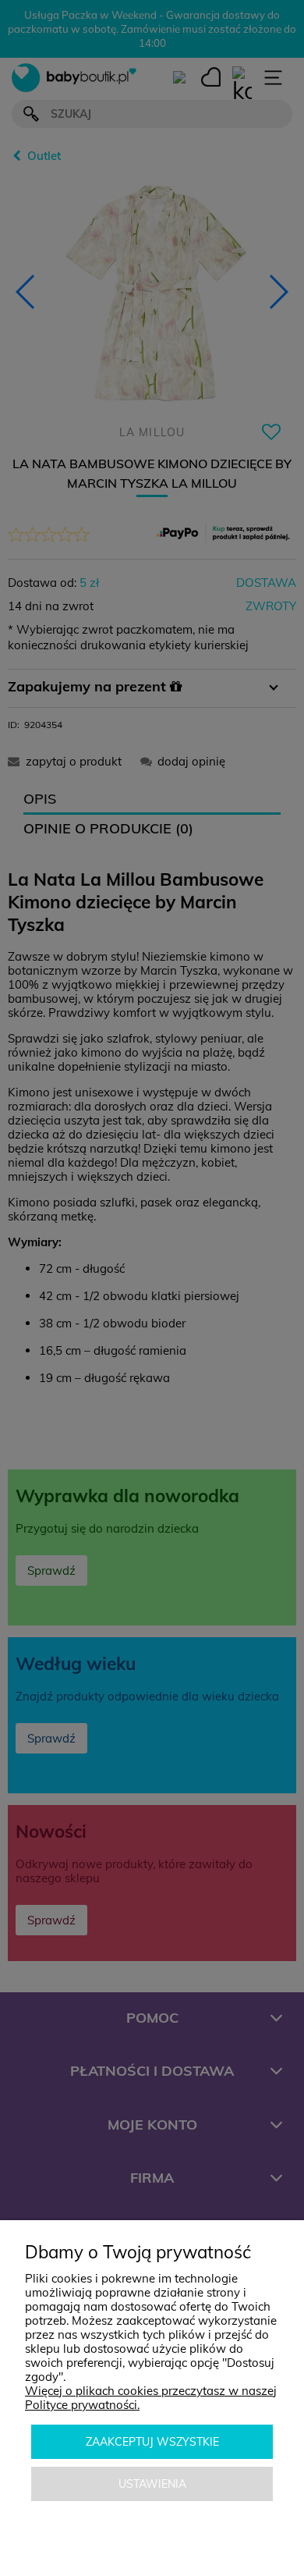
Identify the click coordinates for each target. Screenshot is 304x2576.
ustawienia (152, 2484)
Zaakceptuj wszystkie (152, 2442)
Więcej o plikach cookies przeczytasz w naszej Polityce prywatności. (151, 2398)
